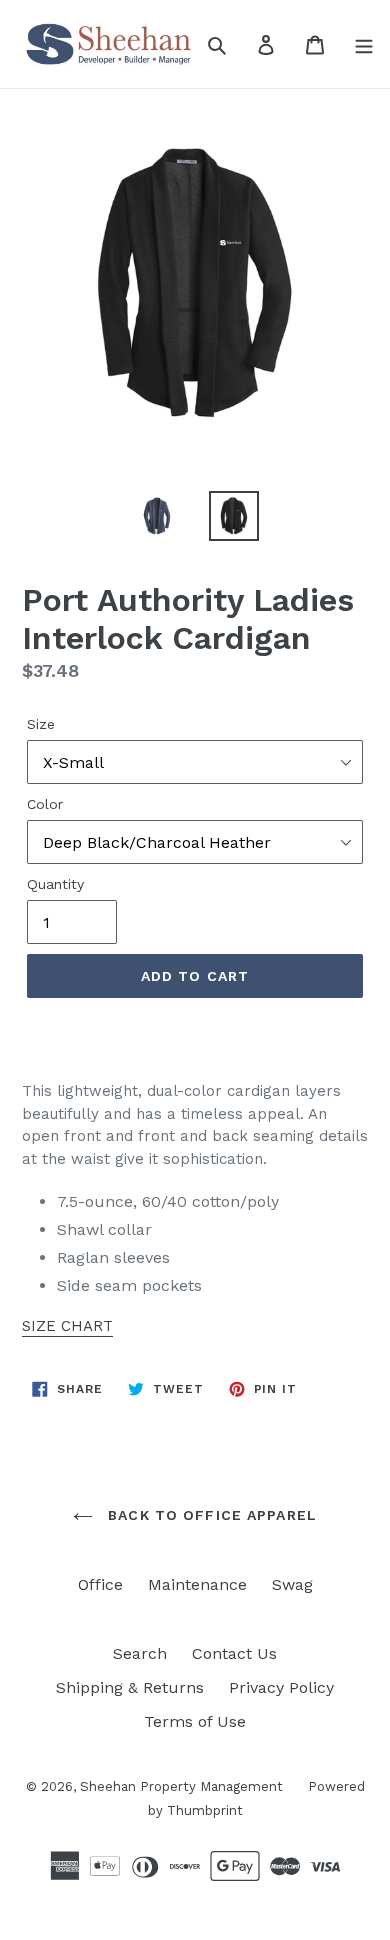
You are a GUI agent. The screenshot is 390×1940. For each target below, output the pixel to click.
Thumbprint (205, 1810)
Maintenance (197, 1584)
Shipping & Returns (130, 1687)
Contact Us (234, 1653)
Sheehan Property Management (181, 1786)
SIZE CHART (67, 1326)
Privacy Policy (281, 1687)
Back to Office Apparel (210, 1515)
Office (100, 1584)
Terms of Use (195, 1721)
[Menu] (364, 44)
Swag (292, 1584)
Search (140, 1653)
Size (41, 724)
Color (45, 804)
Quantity (55, 884)
